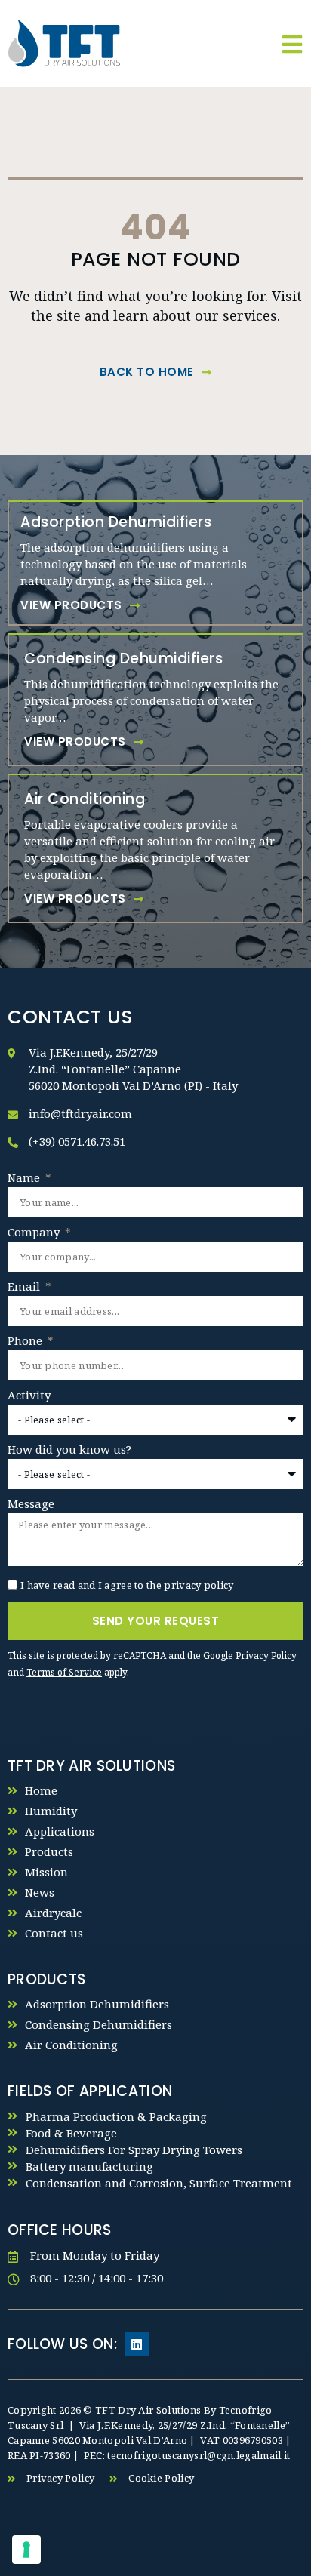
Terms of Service (64, 1672)
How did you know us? (69, 1450)
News (40, 1892)
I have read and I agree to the (127, 1585)
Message (31, 1505)
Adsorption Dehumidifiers (97, 2004)
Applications (60, 1831)
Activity (29, 1396)
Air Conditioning (71, 2045)
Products (49, 1851)
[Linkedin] (137, 2344)
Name (25, 1179)
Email (25, 1287)
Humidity (51, 1811)
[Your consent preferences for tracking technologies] (26, 2550)
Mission (46, 1872)
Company (35, 1233)
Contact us (54, 1933)
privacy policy (199, 1585)
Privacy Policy (266, 1656)
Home (41, 1790)
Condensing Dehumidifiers (99, 2024)
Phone (26, 1342)
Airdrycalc (53, 1913)
